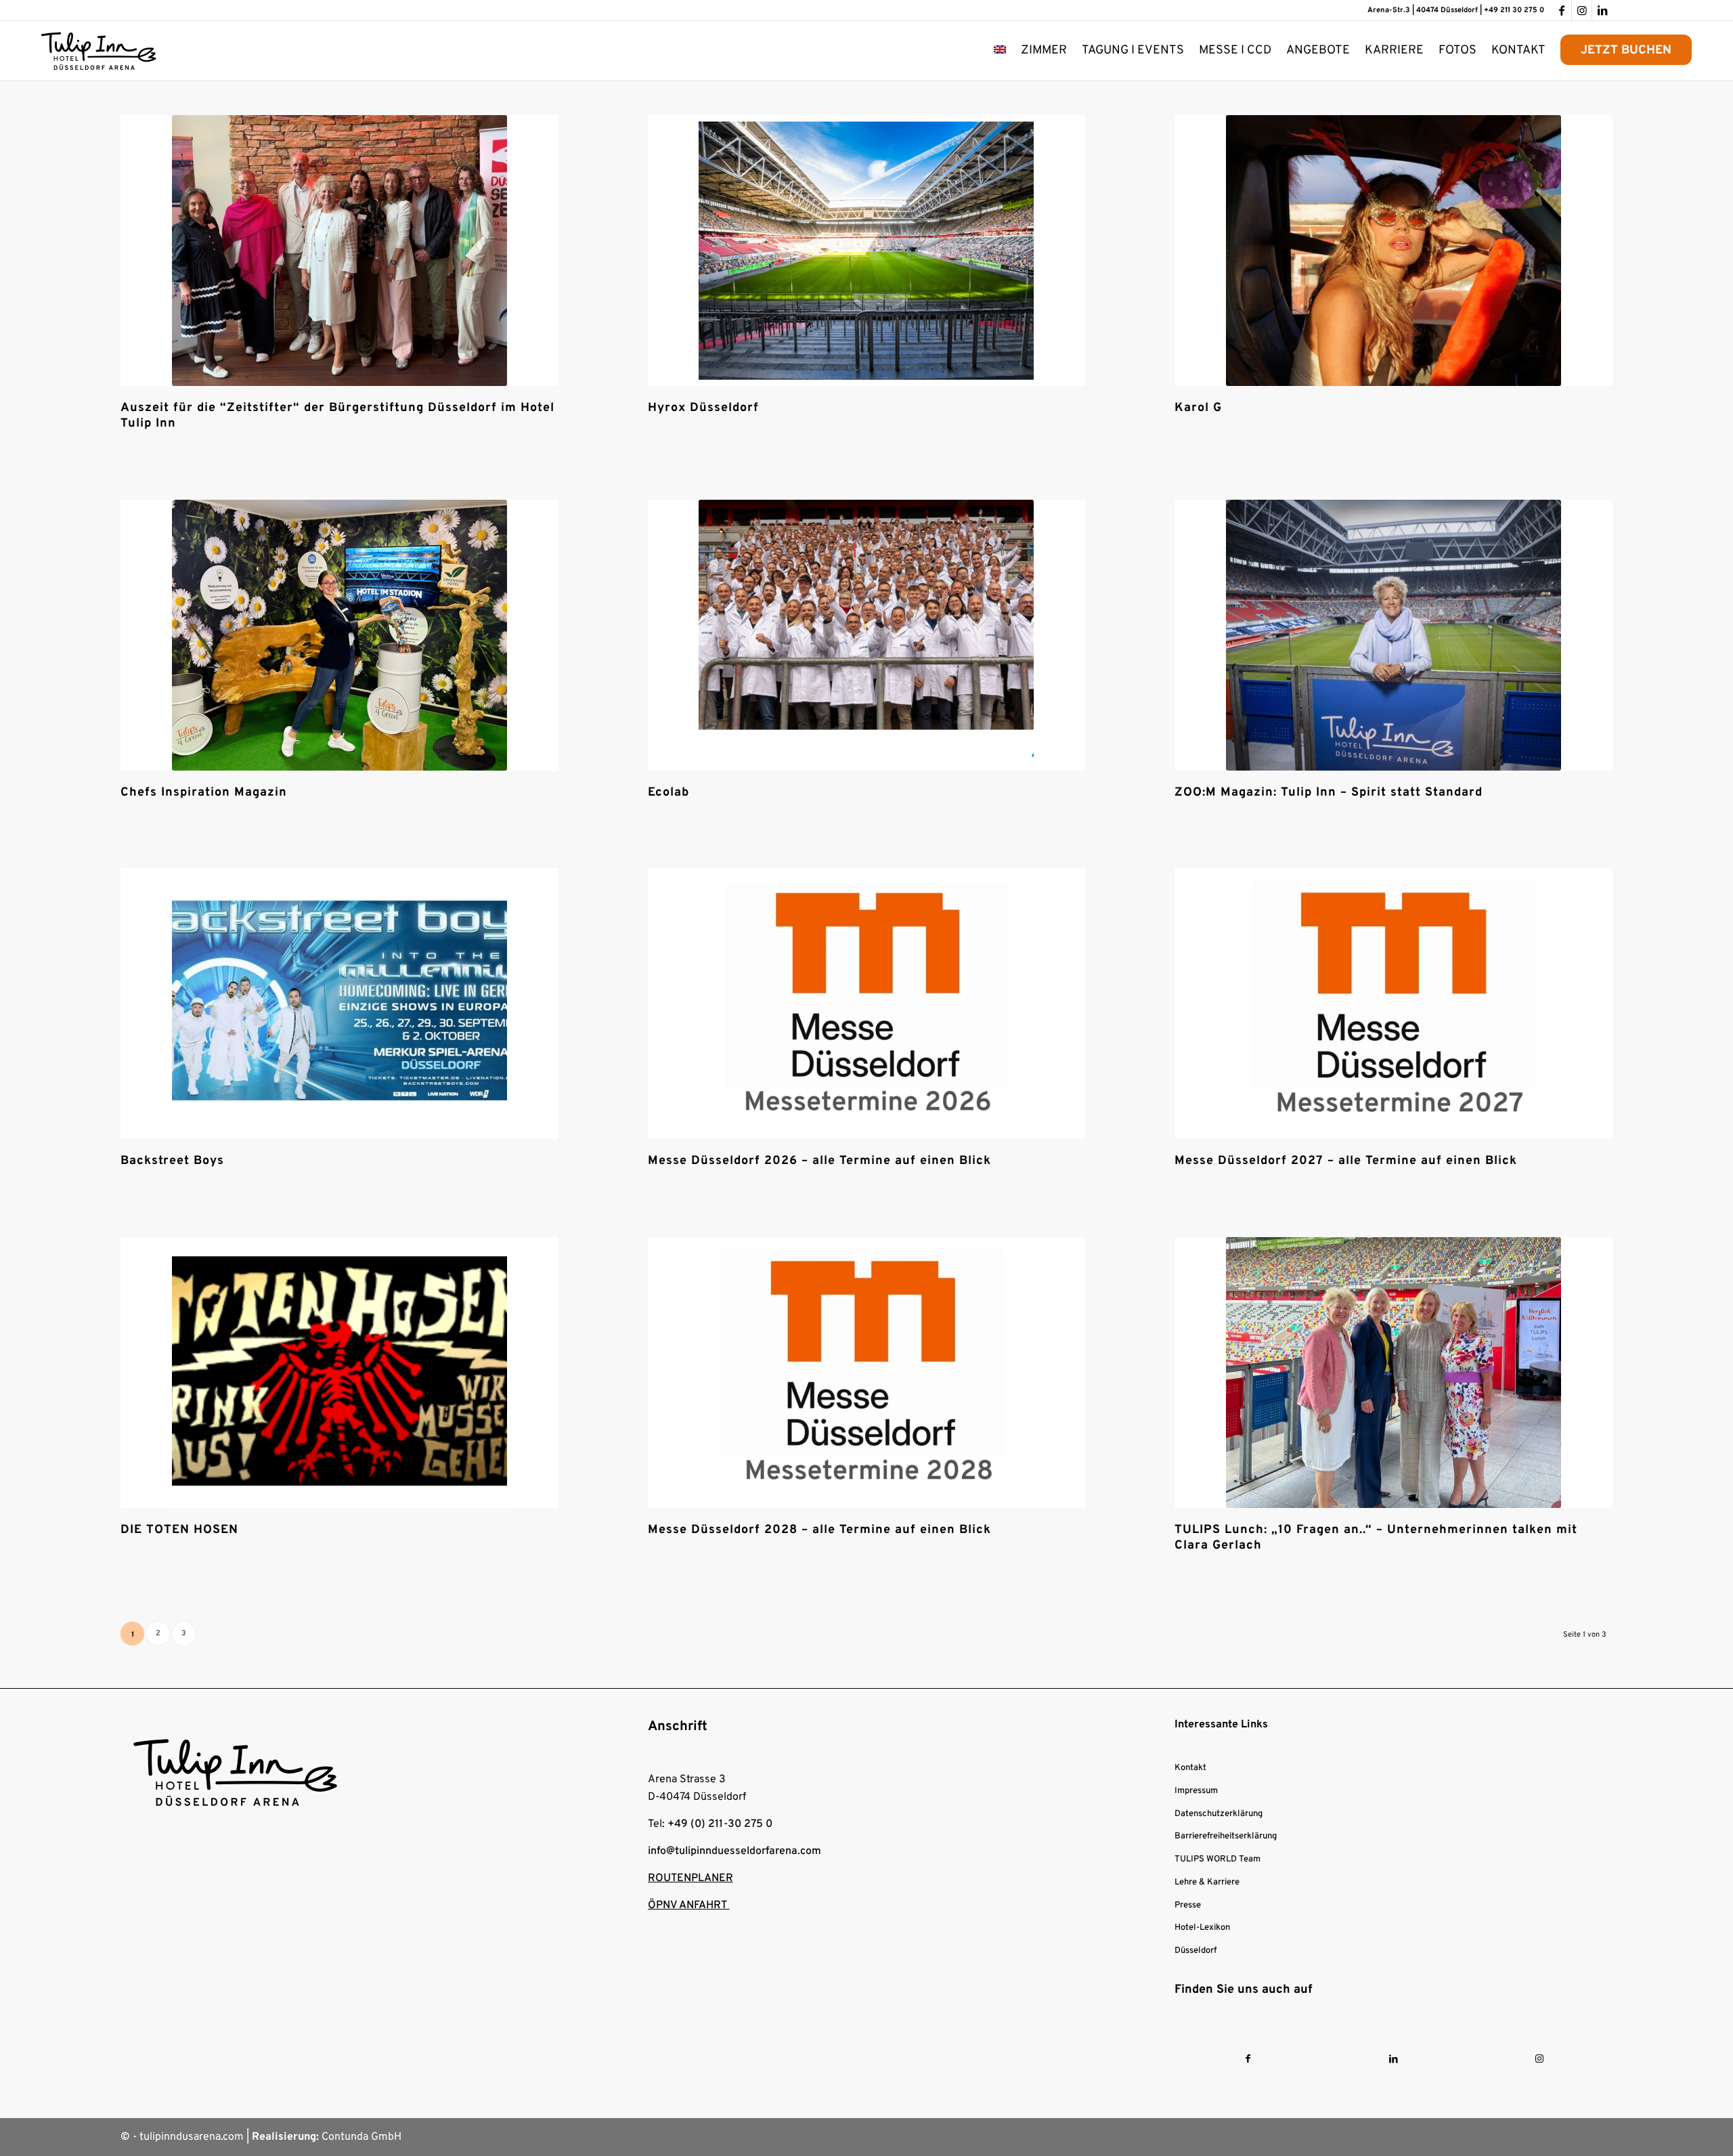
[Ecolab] (867, 635)
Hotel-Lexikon (1202, 1928)
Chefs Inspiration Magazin (204, 793)
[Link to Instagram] (1539, 2060)
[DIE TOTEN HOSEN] (339, 1373)
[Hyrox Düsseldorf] (867, 251)
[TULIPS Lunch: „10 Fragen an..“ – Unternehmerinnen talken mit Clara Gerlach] (1394, 1373)
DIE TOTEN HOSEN (179, 1530)
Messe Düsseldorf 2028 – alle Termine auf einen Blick (819, 1530)
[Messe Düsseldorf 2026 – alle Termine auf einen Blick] (867, 1004)
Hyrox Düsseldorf (703, 408)
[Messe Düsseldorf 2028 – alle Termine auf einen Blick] (867, 1373)
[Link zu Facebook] (1561, 10)
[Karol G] (1394, 251)
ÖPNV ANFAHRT (689, 1905)
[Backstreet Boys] (339, 1004)
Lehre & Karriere (1207, 1882)
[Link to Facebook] (1248, 2060)
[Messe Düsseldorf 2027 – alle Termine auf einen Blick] (1394, 1004)
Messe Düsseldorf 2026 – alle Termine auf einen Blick (819, 1161)
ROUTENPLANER (690, 1878)
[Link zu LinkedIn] (1602, 10)
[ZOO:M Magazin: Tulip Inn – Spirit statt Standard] (1394, 635)
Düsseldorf (1195, 1951)
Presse (1188, 1905)
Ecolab (668, 793)
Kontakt (1190, 1768)
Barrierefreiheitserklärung (1226, 1836)
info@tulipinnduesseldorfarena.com (734, 1851)
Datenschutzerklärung (1219, 1814)
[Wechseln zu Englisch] (1000, 51)
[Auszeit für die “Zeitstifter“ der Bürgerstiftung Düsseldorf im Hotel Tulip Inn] (339, 251)
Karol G (1198, 408)
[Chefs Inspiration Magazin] (339, 635)
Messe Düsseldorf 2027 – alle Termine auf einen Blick (1346, 1161)
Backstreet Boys (172, 1161)
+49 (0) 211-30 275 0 (720, 1824)
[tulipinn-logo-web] (99, 51)
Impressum (1196, 1791)
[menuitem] (1000, 51)
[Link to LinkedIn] (1394, 2060)
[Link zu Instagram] (1582, 10)
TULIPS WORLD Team (1218, 1859)
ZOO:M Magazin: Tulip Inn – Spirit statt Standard (1329, 793)
